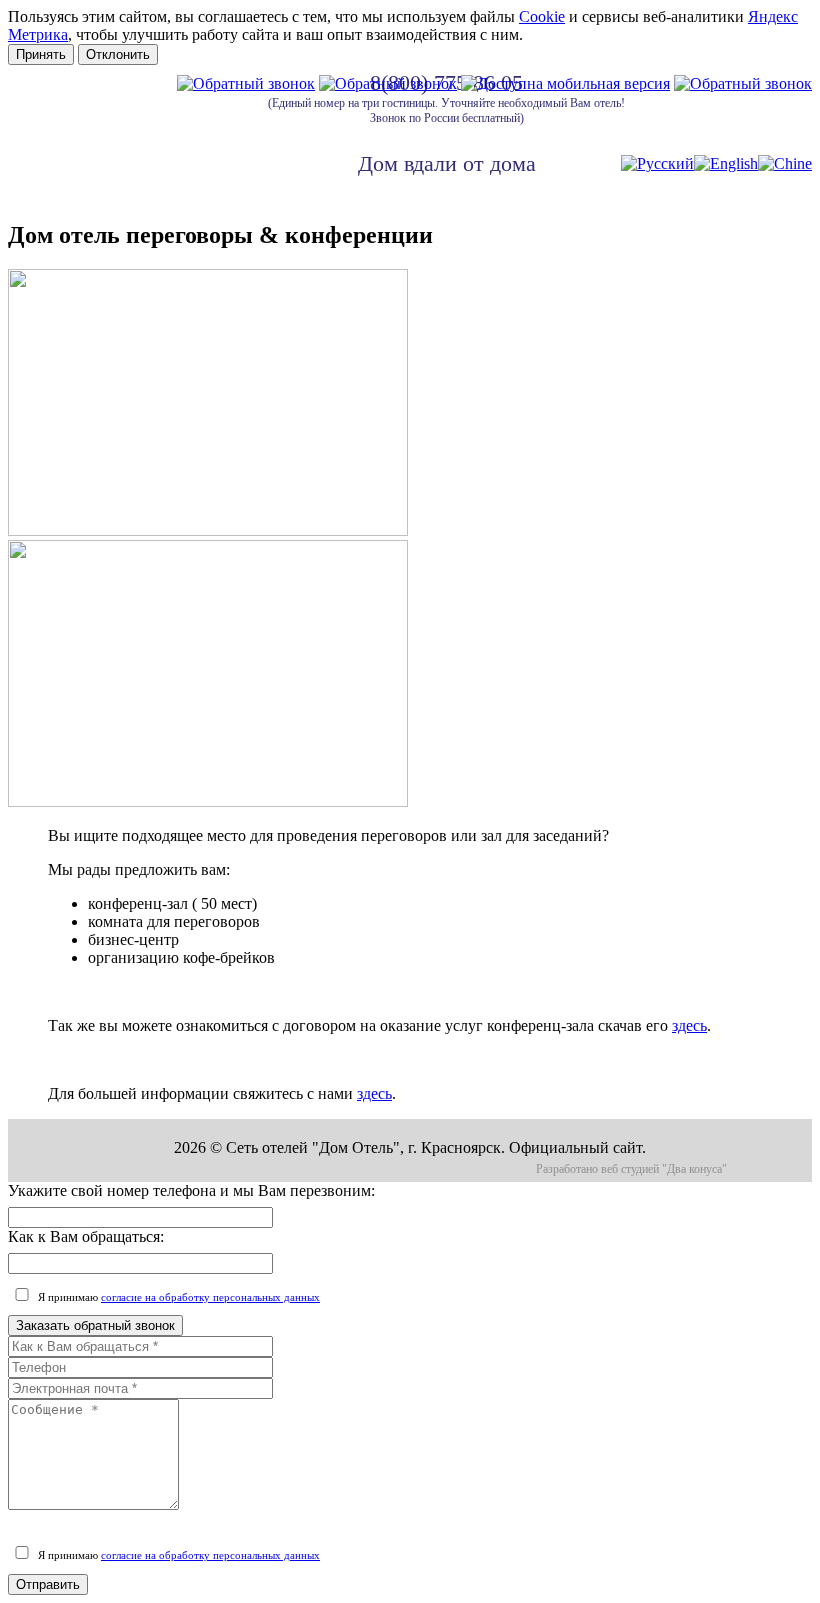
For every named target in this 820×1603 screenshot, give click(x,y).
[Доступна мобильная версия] (565, 83)
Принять (41, 54)
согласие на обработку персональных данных (210, 1297)
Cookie (542, 16)
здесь (689, 1025)
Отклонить (118, 54)
